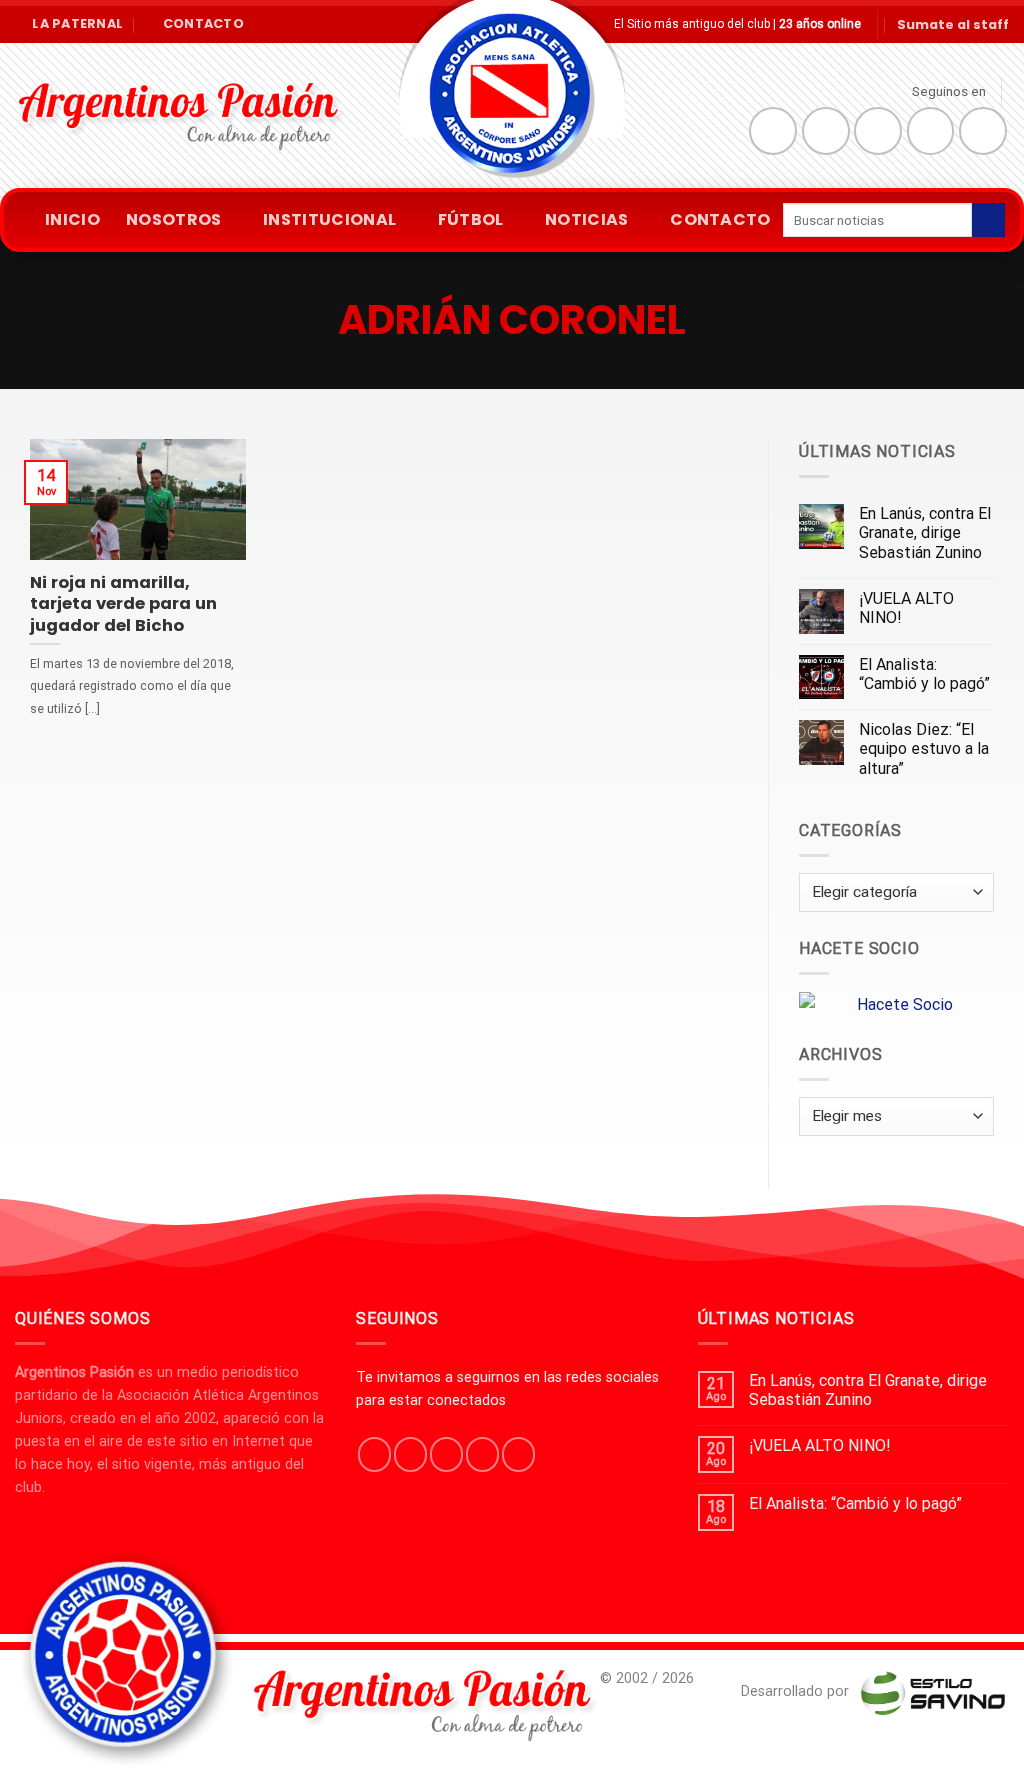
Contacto (720, 219)
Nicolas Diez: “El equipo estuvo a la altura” (924, 748)
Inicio (72, 219)
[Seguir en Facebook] (773, 131)
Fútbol (471, 219)
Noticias (587, 219)
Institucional (329, 219)
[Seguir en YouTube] (983, 131)
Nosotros (174, 219)
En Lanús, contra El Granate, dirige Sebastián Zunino (925, 532)
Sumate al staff (953, 24)
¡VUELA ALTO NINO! (906, 608)
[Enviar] (988, 220)
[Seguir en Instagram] (826, 131)
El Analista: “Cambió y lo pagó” (924, 674)
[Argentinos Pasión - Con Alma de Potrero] (512, 100)
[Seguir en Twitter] (878, 131)
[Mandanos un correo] (931, 131)
